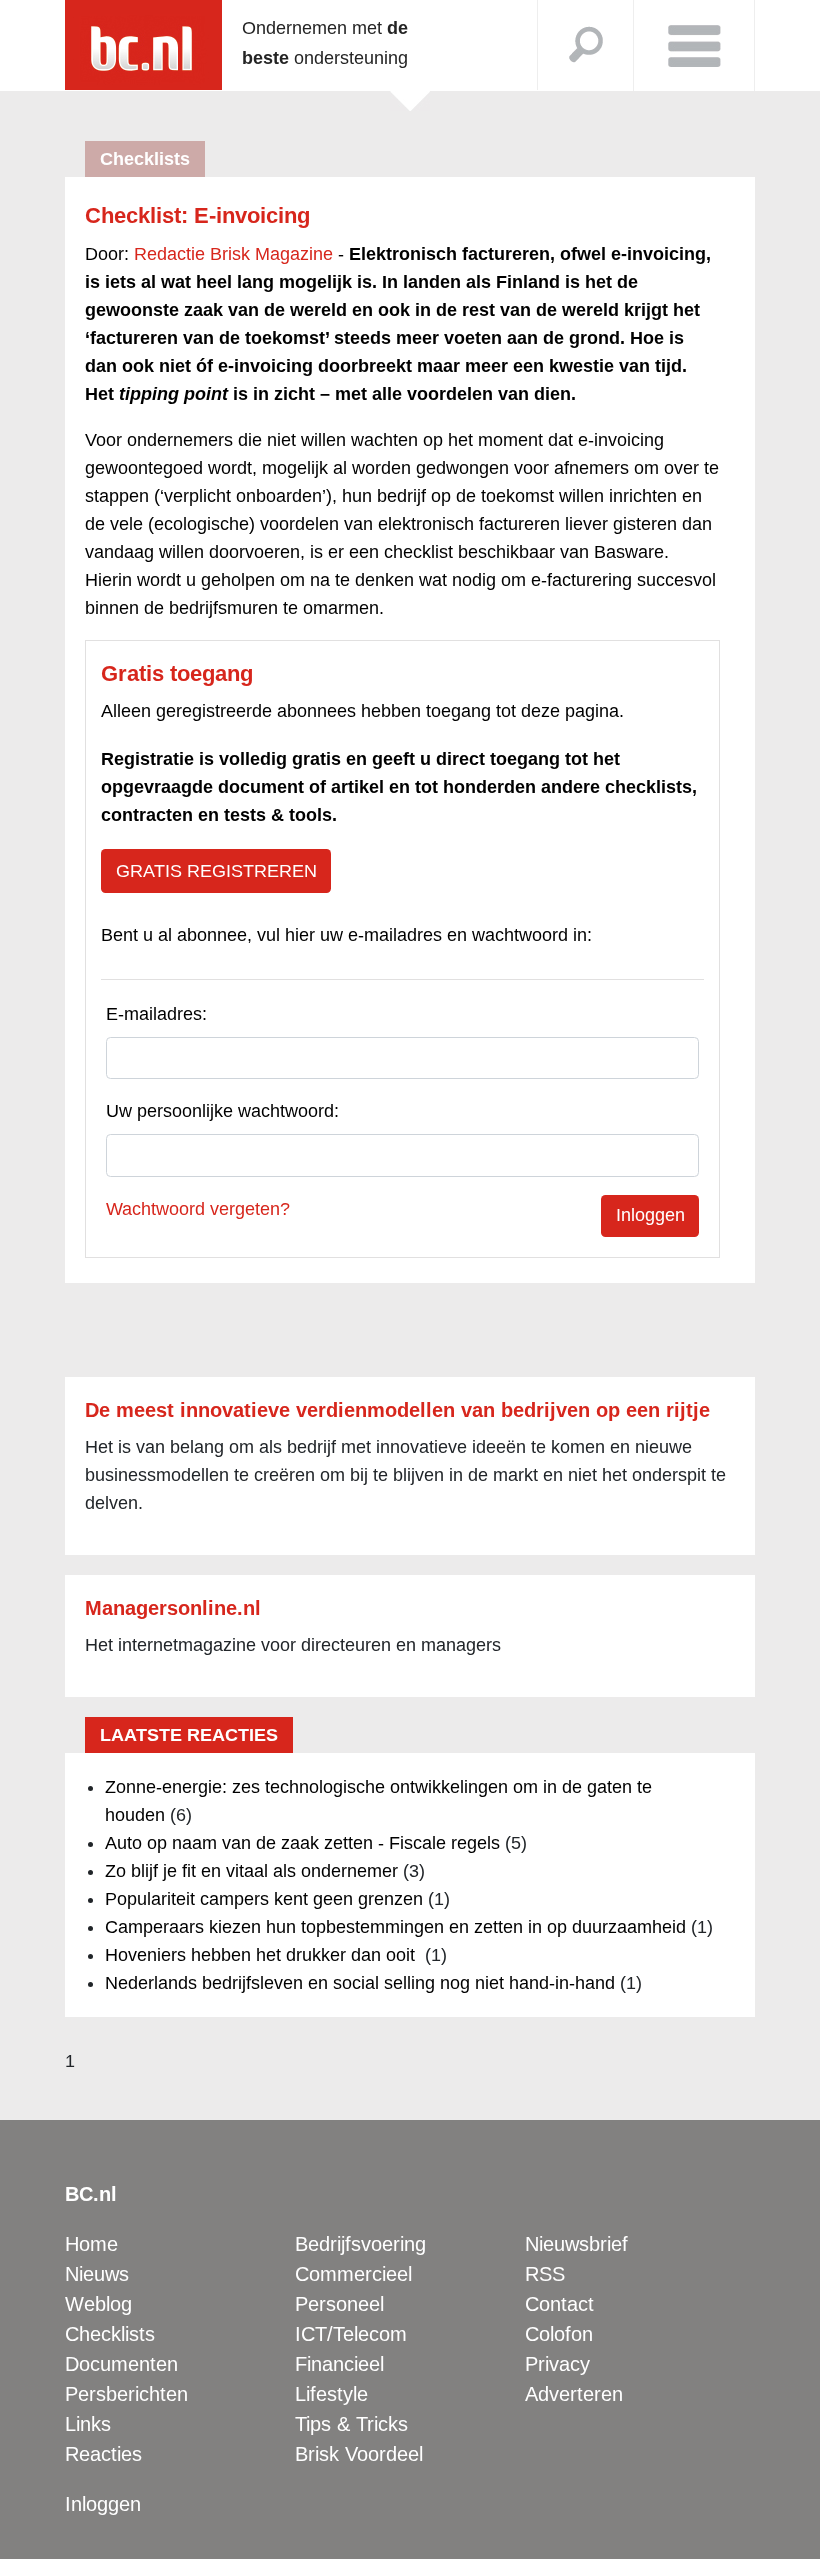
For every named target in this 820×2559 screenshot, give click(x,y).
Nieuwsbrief (576, 2244)
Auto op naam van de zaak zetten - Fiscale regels (302, 1843)
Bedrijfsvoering (360, 2244)
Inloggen (103, 2504)
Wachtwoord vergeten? (198, 1209)
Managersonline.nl (173, 1608)
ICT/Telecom (351, 2334)
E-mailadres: (156, 1014)
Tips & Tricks (351, 2424)
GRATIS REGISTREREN (216, 871)
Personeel (339, 2304)
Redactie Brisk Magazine (233, 254)
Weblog (98, 2304)
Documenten (121, 2364)
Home (91, 2244)
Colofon (559, 2334)
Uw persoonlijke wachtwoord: (222, 1111)
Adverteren (574, 2394)
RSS (545, 2274)
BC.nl (91, 2194)
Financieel (339, 2364)
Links (88, 2424)
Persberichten (126, 2394)
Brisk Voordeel (359, 2454)
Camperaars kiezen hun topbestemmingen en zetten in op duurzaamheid (395, 1927)
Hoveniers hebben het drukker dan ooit (262, 1955)
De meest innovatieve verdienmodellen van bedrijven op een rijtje (397, 1410)
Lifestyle (331, 2394)
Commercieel (353, 2274)
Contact (559, 2304)
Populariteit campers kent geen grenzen (264, 1899)
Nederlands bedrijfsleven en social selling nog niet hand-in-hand (360, 1983)
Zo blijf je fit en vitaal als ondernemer (251, 1871)
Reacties (103, 2454)
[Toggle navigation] (694, 45)
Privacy (557, 2364)
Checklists (110, 2334)
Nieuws (97, 2274)
